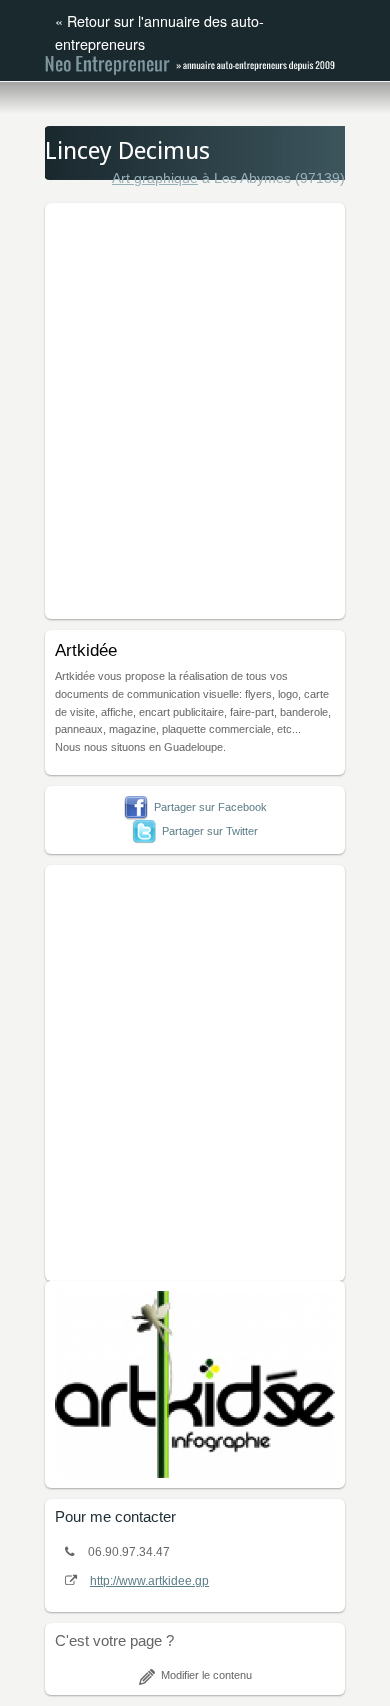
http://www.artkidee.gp (149, 1581)
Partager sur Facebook (210, 807)
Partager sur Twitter (210, 831)
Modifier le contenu (206, 1675)
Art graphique (155, 178)
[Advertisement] (195, 408)
